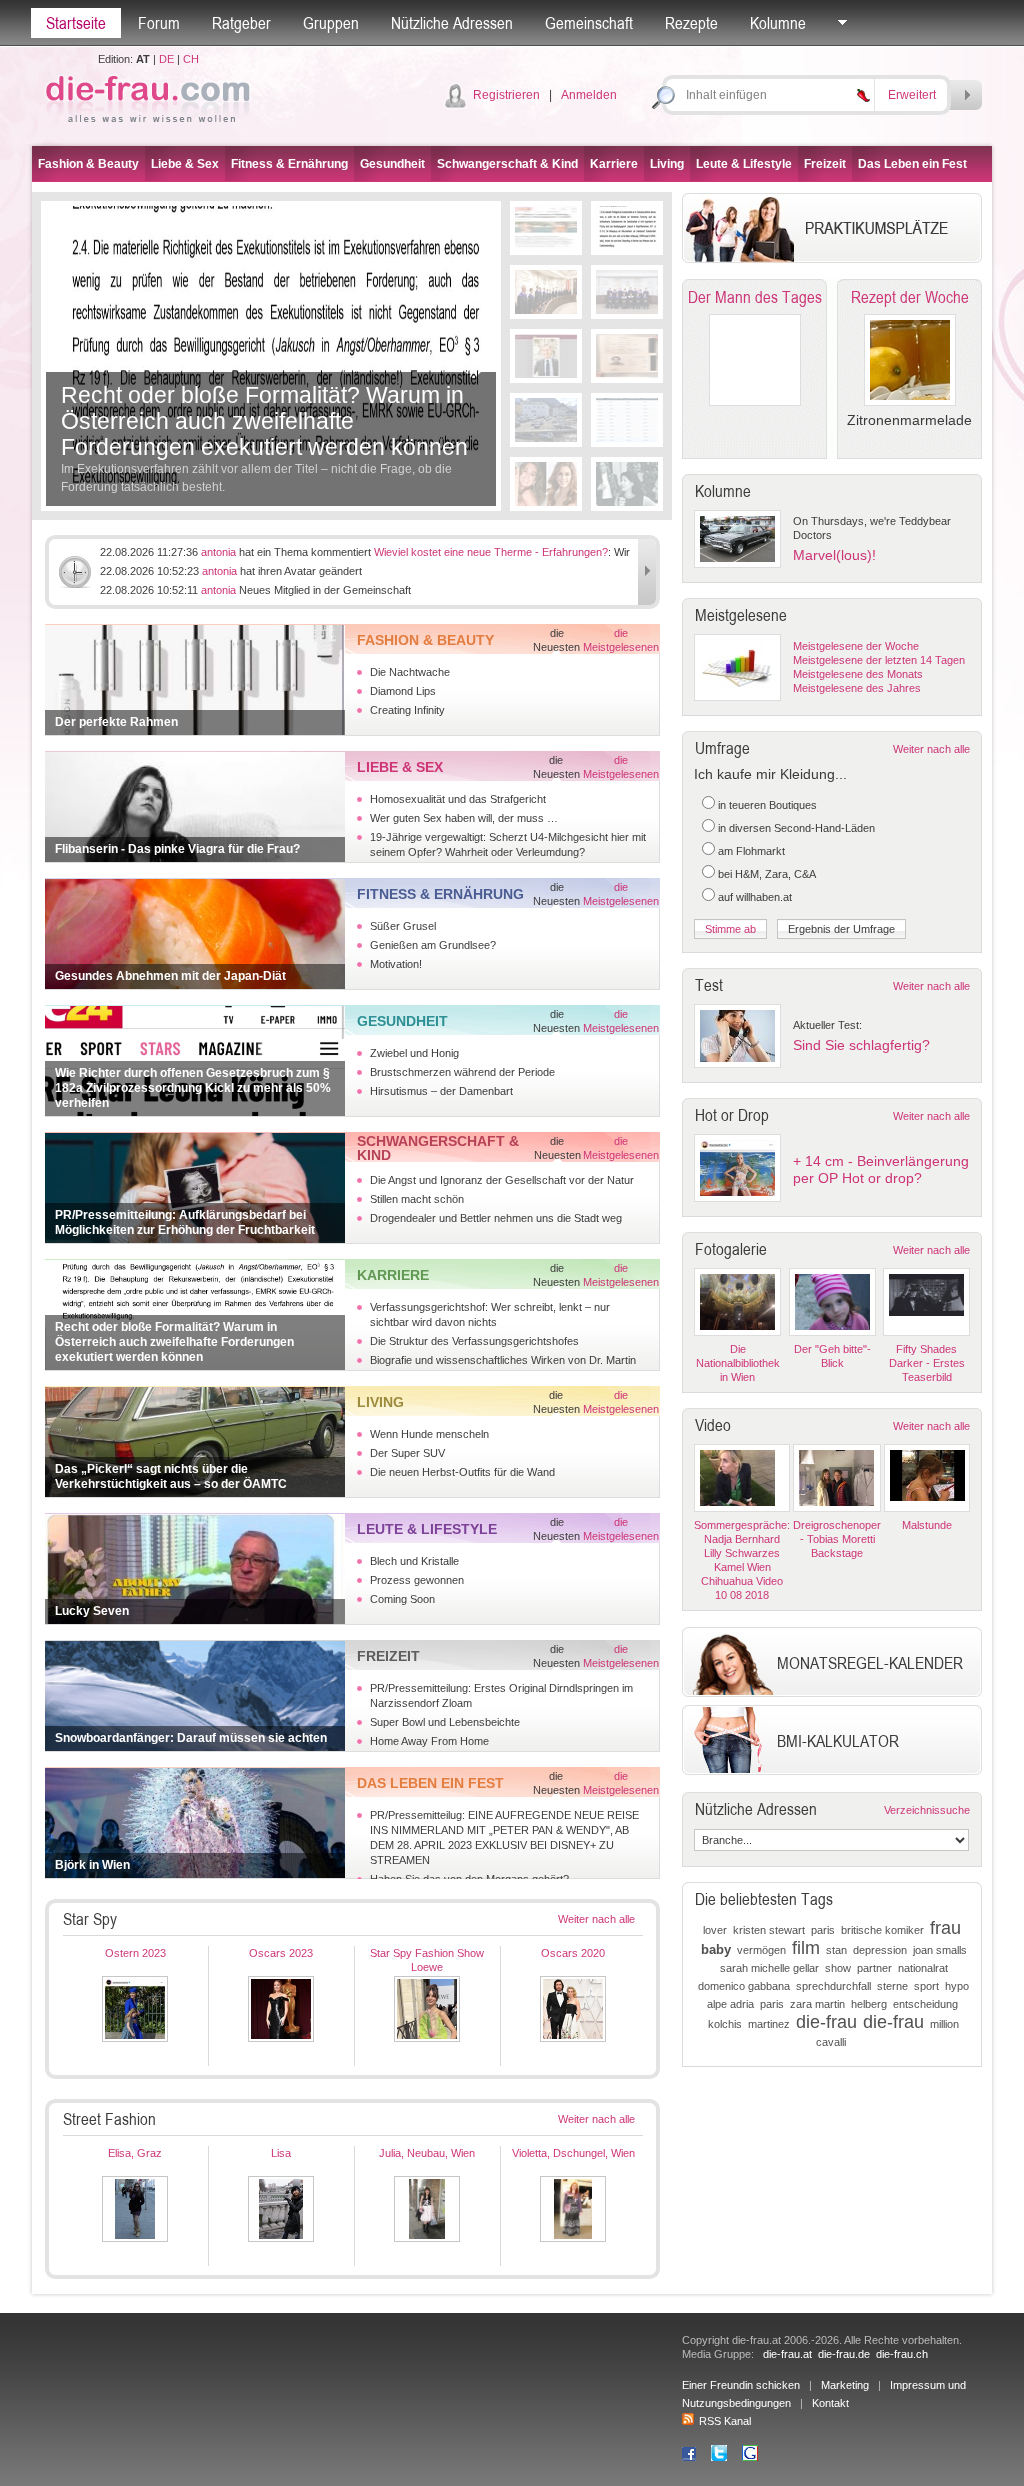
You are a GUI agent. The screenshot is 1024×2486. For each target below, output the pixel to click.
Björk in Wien (92, 1865)
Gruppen (331, 23)
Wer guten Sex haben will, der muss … (464, 818)
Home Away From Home (429, 1741)
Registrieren (506, 95)
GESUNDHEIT (402, 1021)
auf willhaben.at (755, 897)
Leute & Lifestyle (744, 164)
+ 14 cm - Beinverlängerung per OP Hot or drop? (881, 1169)
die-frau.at (787, 2354)
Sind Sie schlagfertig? (861, 1045)
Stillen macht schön (417, 1199)
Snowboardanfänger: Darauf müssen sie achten (191, 1738)
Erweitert (912, 95)
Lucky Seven (92, 1611)
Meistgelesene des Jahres (857, 688)
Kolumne (778, 23)
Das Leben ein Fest (912, 164)
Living (667, 164)
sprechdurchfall (833, 1986)
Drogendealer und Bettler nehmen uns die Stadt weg (496, 1218)
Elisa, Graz (135, 2153)
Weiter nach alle (596, 1919)
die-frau (826, 2022)
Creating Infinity (407, 710)
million (944, 2024)
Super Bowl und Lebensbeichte (445, 1722)
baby (716, 1949)
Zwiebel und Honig (414, 1053)
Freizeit (825, 164)
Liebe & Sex (185, 164)
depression (880, 1950)
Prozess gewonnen (417, 1580)
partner (874, 1968)
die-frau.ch (902, 2354)
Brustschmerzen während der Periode (462, 1072)
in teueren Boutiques (767, 805)
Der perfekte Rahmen (116, 722)
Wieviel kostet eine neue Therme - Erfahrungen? (491, 552)
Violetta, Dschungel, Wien (573, 2153)
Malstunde (927, 1525)
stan (836, 1950)
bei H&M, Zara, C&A (767, 874)
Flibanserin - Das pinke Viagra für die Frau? (177, 849)
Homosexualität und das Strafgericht (458, 799)
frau (945, 1928)
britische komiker (882, 1930)
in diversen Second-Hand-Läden (796, 828)
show (838, 1968)
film (806, 1948)
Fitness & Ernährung (289, 164)
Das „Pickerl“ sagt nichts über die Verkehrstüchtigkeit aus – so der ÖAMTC (171, 1476)
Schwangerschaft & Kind (507, 164)
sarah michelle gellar (769, 1968)
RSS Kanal (725, 2421)
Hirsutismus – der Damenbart (441, 1091)
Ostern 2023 (135, 1953)
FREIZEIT (388, 1656)
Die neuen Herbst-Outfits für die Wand (462, 1472)
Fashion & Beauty (88, 164)
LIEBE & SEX (400, 767)
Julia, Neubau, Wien (427, 2153)
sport (926, 1986)
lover (715, 1930)
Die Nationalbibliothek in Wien (738, 1363)
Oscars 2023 (281, 1953)
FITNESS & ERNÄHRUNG (440, 894)
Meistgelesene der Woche (856, 646)
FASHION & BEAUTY (425, 640)
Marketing (845, 2385)
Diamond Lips (403, 691)
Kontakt (830, 2403)
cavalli (831, 2042)
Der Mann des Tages (755, 297)
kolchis (725, 2024)
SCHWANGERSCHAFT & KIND (438, 1148)
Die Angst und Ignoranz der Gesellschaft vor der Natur (502, 1180)
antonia (218, 552)
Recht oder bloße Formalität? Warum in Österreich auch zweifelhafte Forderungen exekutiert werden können (264, 421)
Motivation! (396, 964)
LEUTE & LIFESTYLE (427, 1529)
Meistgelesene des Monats (858, 674)
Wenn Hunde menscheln (429, 1434)
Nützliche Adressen (452, 23)
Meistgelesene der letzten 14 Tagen (879, 660)
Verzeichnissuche (927, 1810)
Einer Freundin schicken (741, 2385)
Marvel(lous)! (834, 555)
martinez (769, 2024)
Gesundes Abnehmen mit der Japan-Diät (170, 976)
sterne (892, 1986)
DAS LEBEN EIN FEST (430, 1783)
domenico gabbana (744, 1986)
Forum (159, 23)
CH (191, 59)
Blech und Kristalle (414, 1561)
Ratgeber (241, 23)
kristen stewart (769, 1930)
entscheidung (925, 2004)
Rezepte (691, 23)
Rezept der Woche (910, 297)
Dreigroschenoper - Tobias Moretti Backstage (837, 1539)
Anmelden (589, 95)
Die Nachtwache (410, 672)
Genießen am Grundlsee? (433, 945)
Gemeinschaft (589, 23)
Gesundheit (392, 164)
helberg (869, 2004)
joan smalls (940, 1950)
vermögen (761, 1950)
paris (823, 1930)
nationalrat (923, 1968)
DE (166, 59)
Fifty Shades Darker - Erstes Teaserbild (927, 1363)
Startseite (76, 23)
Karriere (614, 164)
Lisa (281, 2153)
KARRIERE (393, 1275)
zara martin (817, 2004)
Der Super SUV (407, 1453)
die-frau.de (844, 2354)
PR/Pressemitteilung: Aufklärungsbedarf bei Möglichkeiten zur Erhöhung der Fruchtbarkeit (185, 1222)
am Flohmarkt (751, 851)
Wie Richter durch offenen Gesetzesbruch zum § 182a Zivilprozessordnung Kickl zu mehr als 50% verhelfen (193, 1088)
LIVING (380, 1402)
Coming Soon (402, 1599)
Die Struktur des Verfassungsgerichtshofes (474, 1341)
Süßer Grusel (403, 926)
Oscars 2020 (573, 1953)
